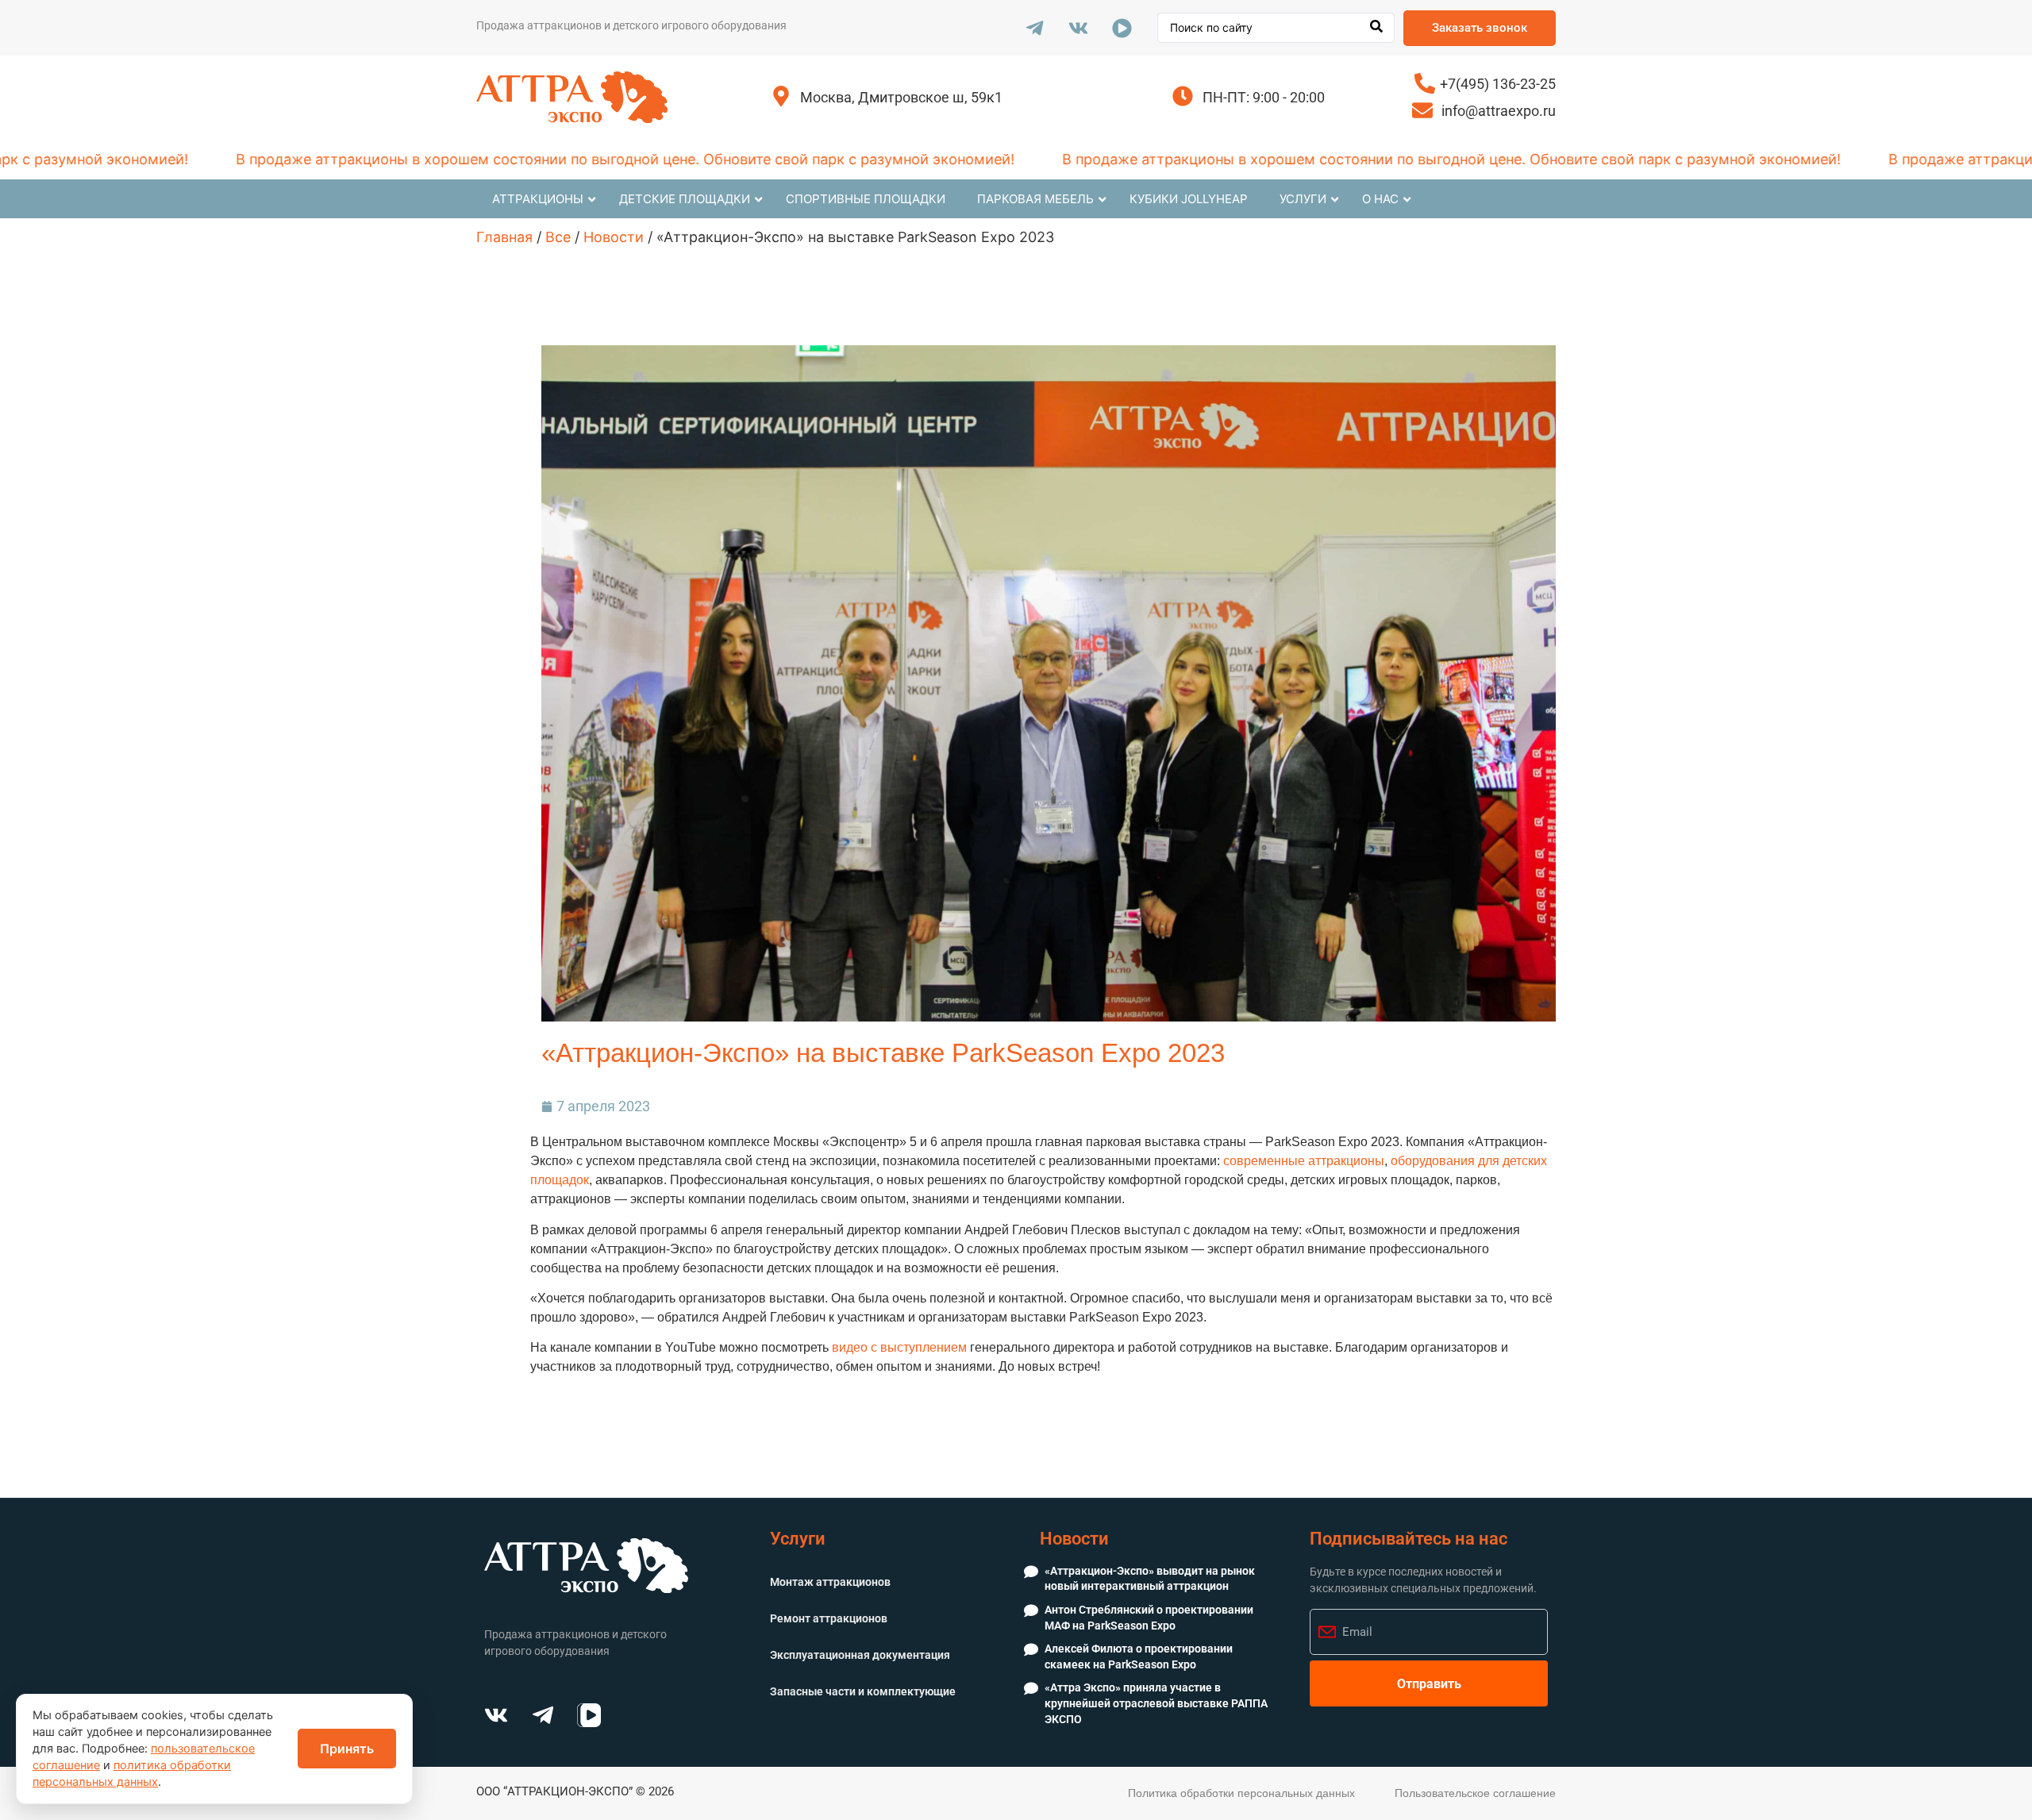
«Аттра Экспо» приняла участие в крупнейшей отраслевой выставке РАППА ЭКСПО (1156, 1703)
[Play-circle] (1122, 28)
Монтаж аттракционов (830, 1582)
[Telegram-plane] (1034, 28)
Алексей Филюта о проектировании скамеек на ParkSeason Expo (1139, 1656)
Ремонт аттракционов (829, 1618)
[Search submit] (1376, 28)
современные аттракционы (1304, 1161)
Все (558, 237)
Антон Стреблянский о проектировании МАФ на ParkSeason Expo (1149, 1618)
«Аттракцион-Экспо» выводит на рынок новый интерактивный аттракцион (1150, 1579)
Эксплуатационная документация (860, 1655)
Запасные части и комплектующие (863, 1691)
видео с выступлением (899, 1347)
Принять (347, 1749)
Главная (504, 237)
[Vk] (1078, 28)
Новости (614, 237)
